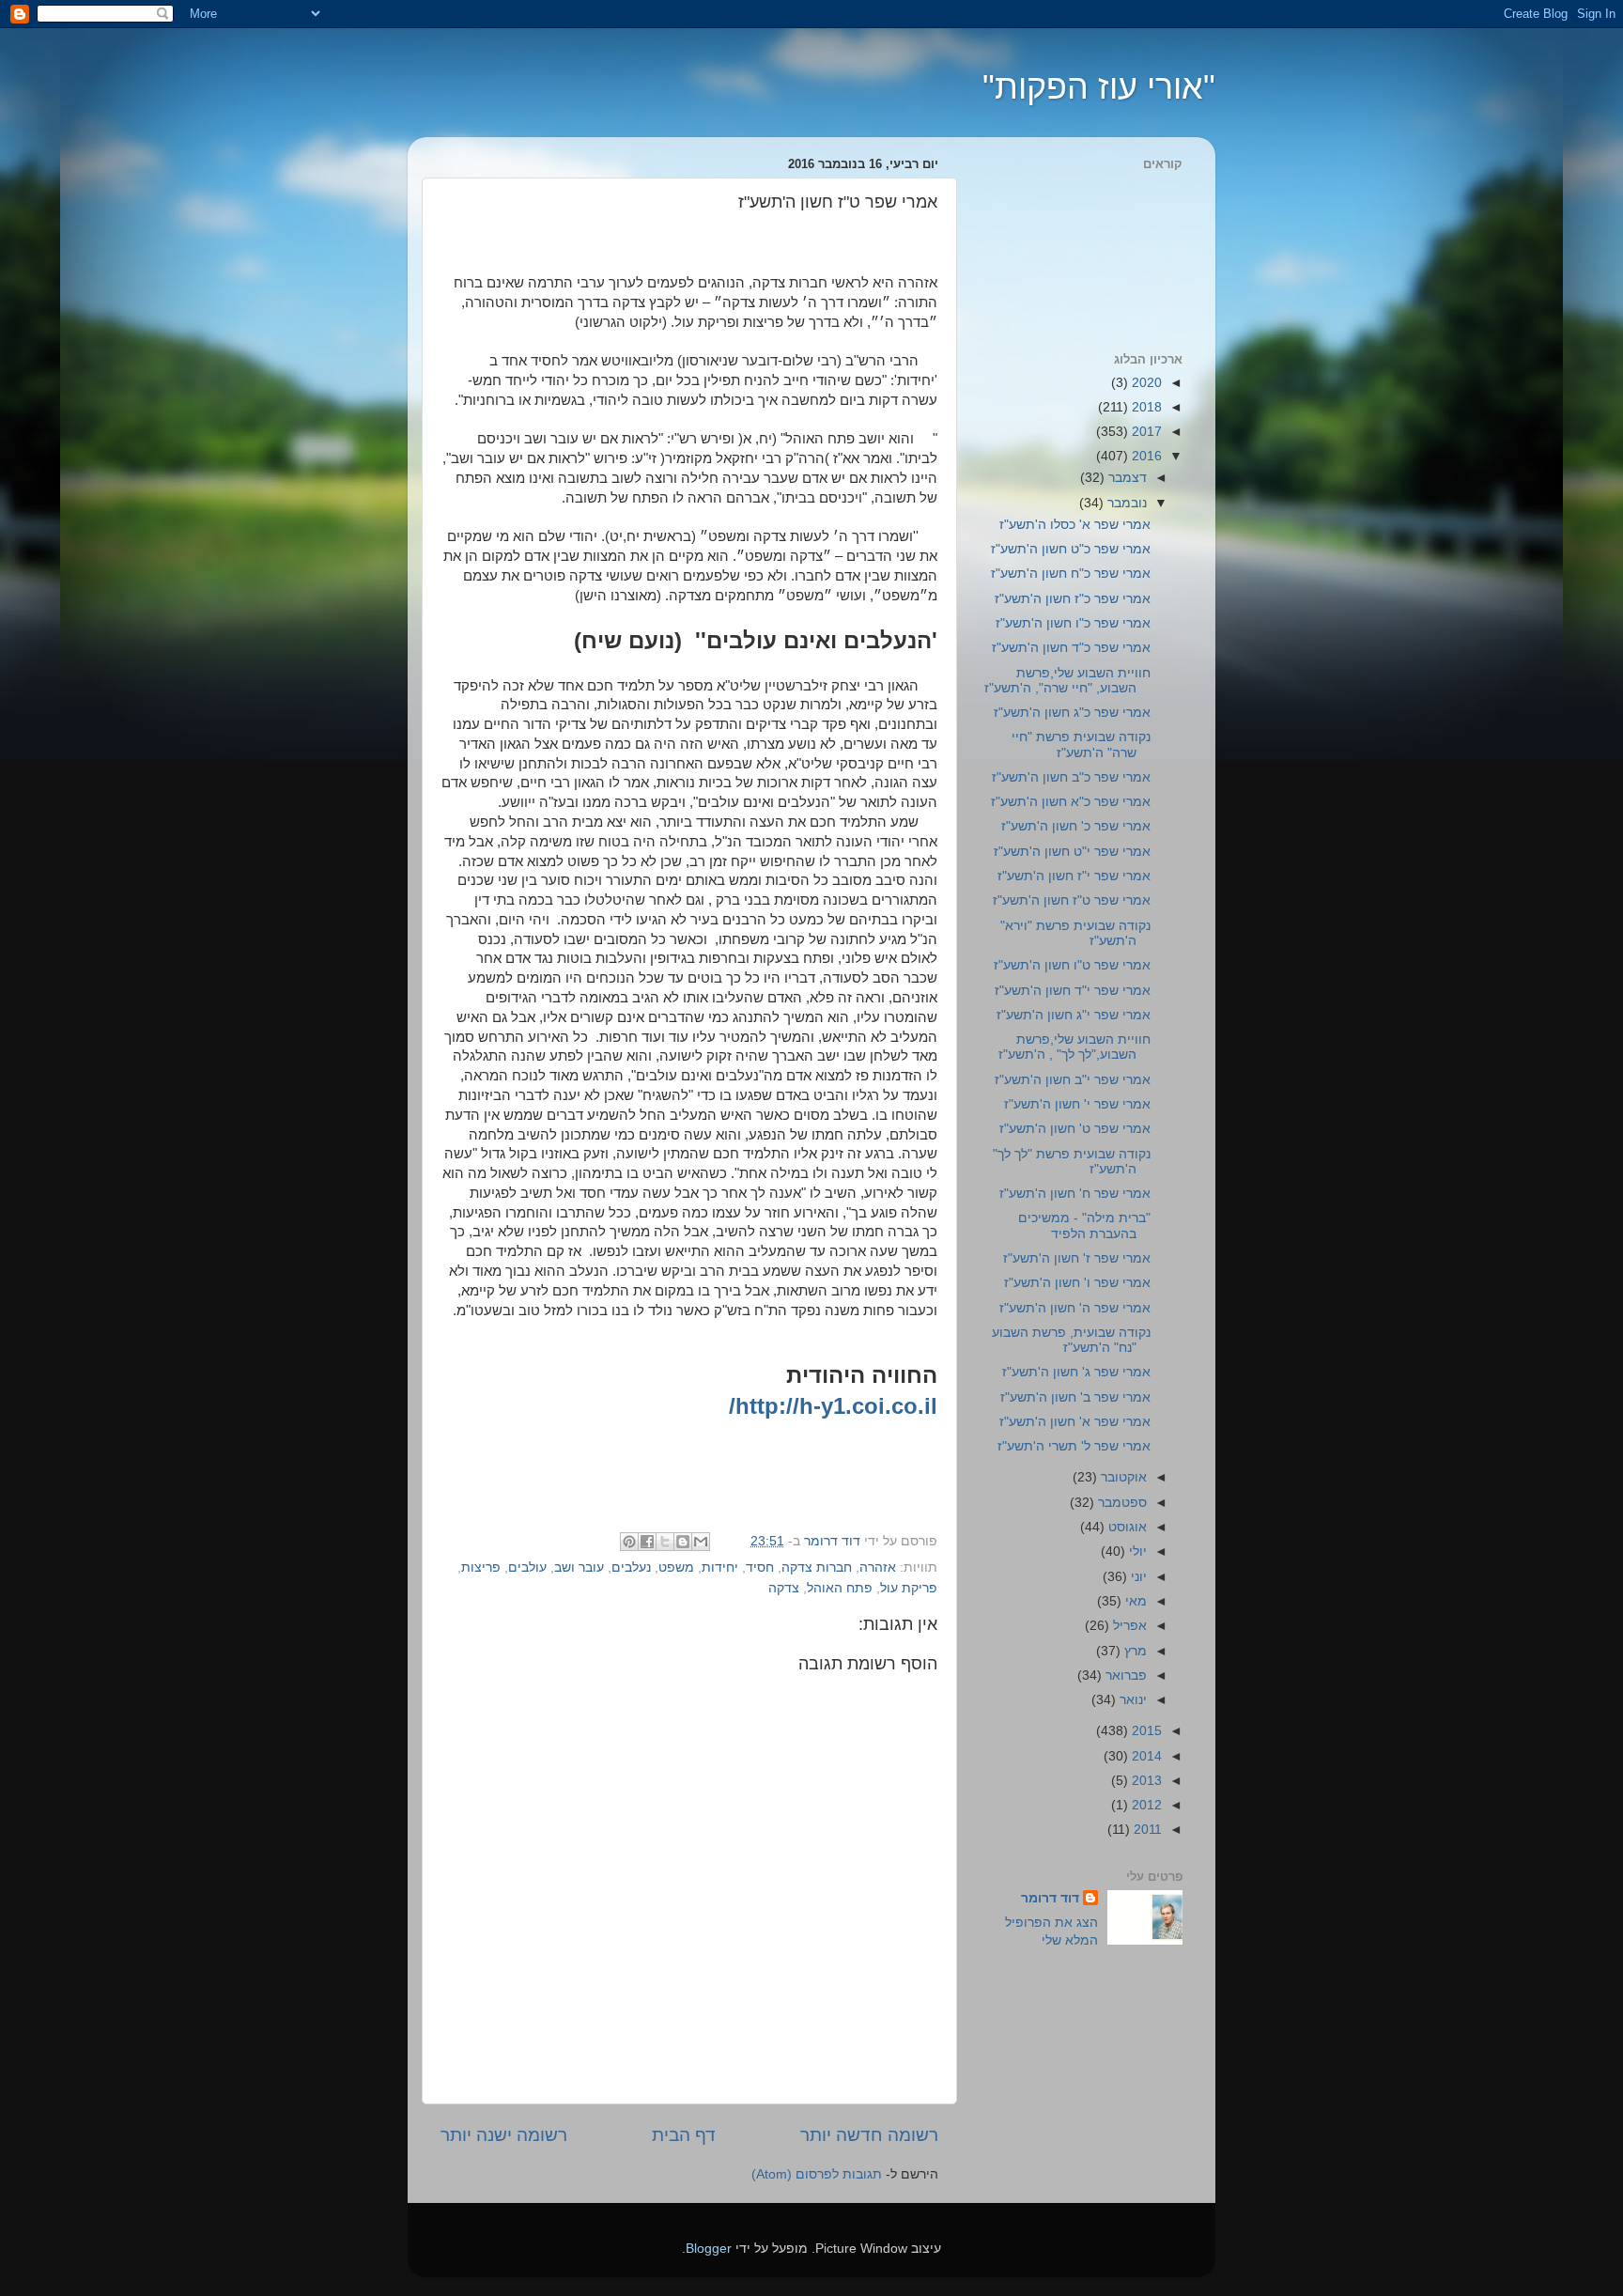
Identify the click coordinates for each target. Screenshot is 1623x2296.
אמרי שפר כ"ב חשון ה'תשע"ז (1071, 777)
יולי (1136, 1551)
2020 (1145, 383)
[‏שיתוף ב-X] (665, 1542)
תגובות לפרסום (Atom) (817, 2174)
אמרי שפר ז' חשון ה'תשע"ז (1077, 1258)
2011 (1146, 1830)
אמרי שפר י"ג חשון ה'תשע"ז (1074, 1015)
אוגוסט (1126, 1527)
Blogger (709, 2249)
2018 (1145, 407)
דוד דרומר (1050, 1898)
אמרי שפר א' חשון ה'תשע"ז (1075, 1422)
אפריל (1128, 1626)
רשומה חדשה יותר (869, 2135)
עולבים (527, 1567)
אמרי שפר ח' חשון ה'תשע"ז (1075, 1194)
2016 (1145, 456)
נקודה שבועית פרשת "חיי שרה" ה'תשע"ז (1081, 745)
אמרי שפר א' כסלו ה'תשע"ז (1075, 525)
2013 (1145, 1781)
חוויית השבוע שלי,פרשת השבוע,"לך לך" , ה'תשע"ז (1074, 1047)
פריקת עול (909, 1588)
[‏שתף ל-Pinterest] (629, 1542)
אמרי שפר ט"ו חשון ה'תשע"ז (1072, 965)
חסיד (760, 1567)
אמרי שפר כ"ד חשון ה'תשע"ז (1071, 648)
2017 (1145, 432)
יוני (1137, 1577)
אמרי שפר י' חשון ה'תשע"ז (1077, 1104)
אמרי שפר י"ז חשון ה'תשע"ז (1074, 876)
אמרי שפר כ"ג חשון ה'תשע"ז (1072, 713)
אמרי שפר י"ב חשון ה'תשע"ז (1073, 1080)
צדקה (784, 1588)
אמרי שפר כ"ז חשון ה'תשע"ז (1073, 599)
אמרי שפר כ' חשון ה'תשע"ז (1076, 826)
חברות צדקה (817, 1567)
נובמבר (1125, 503)
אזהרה (878, 1567)
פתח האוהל (840, 1588)
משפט (676, 1567)
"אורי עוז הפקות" (1099, 87)
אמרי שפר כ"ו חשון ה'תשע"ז (1073, 623)
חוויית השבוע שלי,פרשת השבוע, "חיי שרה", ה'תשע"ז (1067, 681)
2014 (1145, 1756)
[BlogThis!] (683, 1542)
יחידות (720, 1567)
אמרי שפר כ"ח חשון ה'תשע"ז (1071, 574)
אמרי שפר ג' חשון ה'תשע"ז (1076, 1372)
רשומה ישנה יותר (504, 2135)
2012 (1145, 1805)
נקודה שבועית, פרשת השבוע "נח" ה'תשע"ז (1071, 1340)
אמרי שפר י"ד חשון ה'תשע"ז (1073, 991)
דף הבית (684, 2135)
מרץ (1134, 1651)
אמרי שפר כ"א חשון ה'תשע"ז (1071, 802)
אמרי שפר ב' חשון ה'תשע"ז (1075, 1397)
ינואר (1131, 1700)
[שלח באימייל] (701, 1542)
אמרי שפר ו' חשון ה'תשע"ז (1077, 1283)
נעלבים (631, 1567)
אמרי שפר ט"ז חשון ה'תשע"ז (1072, 900)
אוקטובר (1122, 1477)
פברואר (1124, 1675)
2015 (1145, 1731)
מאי (1134, 1601)
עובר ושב (579, 1567)
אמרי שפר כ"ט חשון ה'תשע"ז (1071, 549)
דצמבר (1126, 478)
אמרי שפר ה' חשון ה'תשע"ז (1075, 1308)
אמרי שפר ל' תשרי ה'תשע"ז (1074, 1446)
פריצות (481, 1567)
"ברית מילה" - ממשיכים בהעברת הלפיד (1084, 1226)
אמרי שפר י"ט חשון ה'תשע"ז (1072, 852)
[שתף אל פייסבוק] (647, 1542)
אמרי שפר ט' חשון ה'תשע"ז (1075, 1129)
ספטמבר (1121, 1503)
